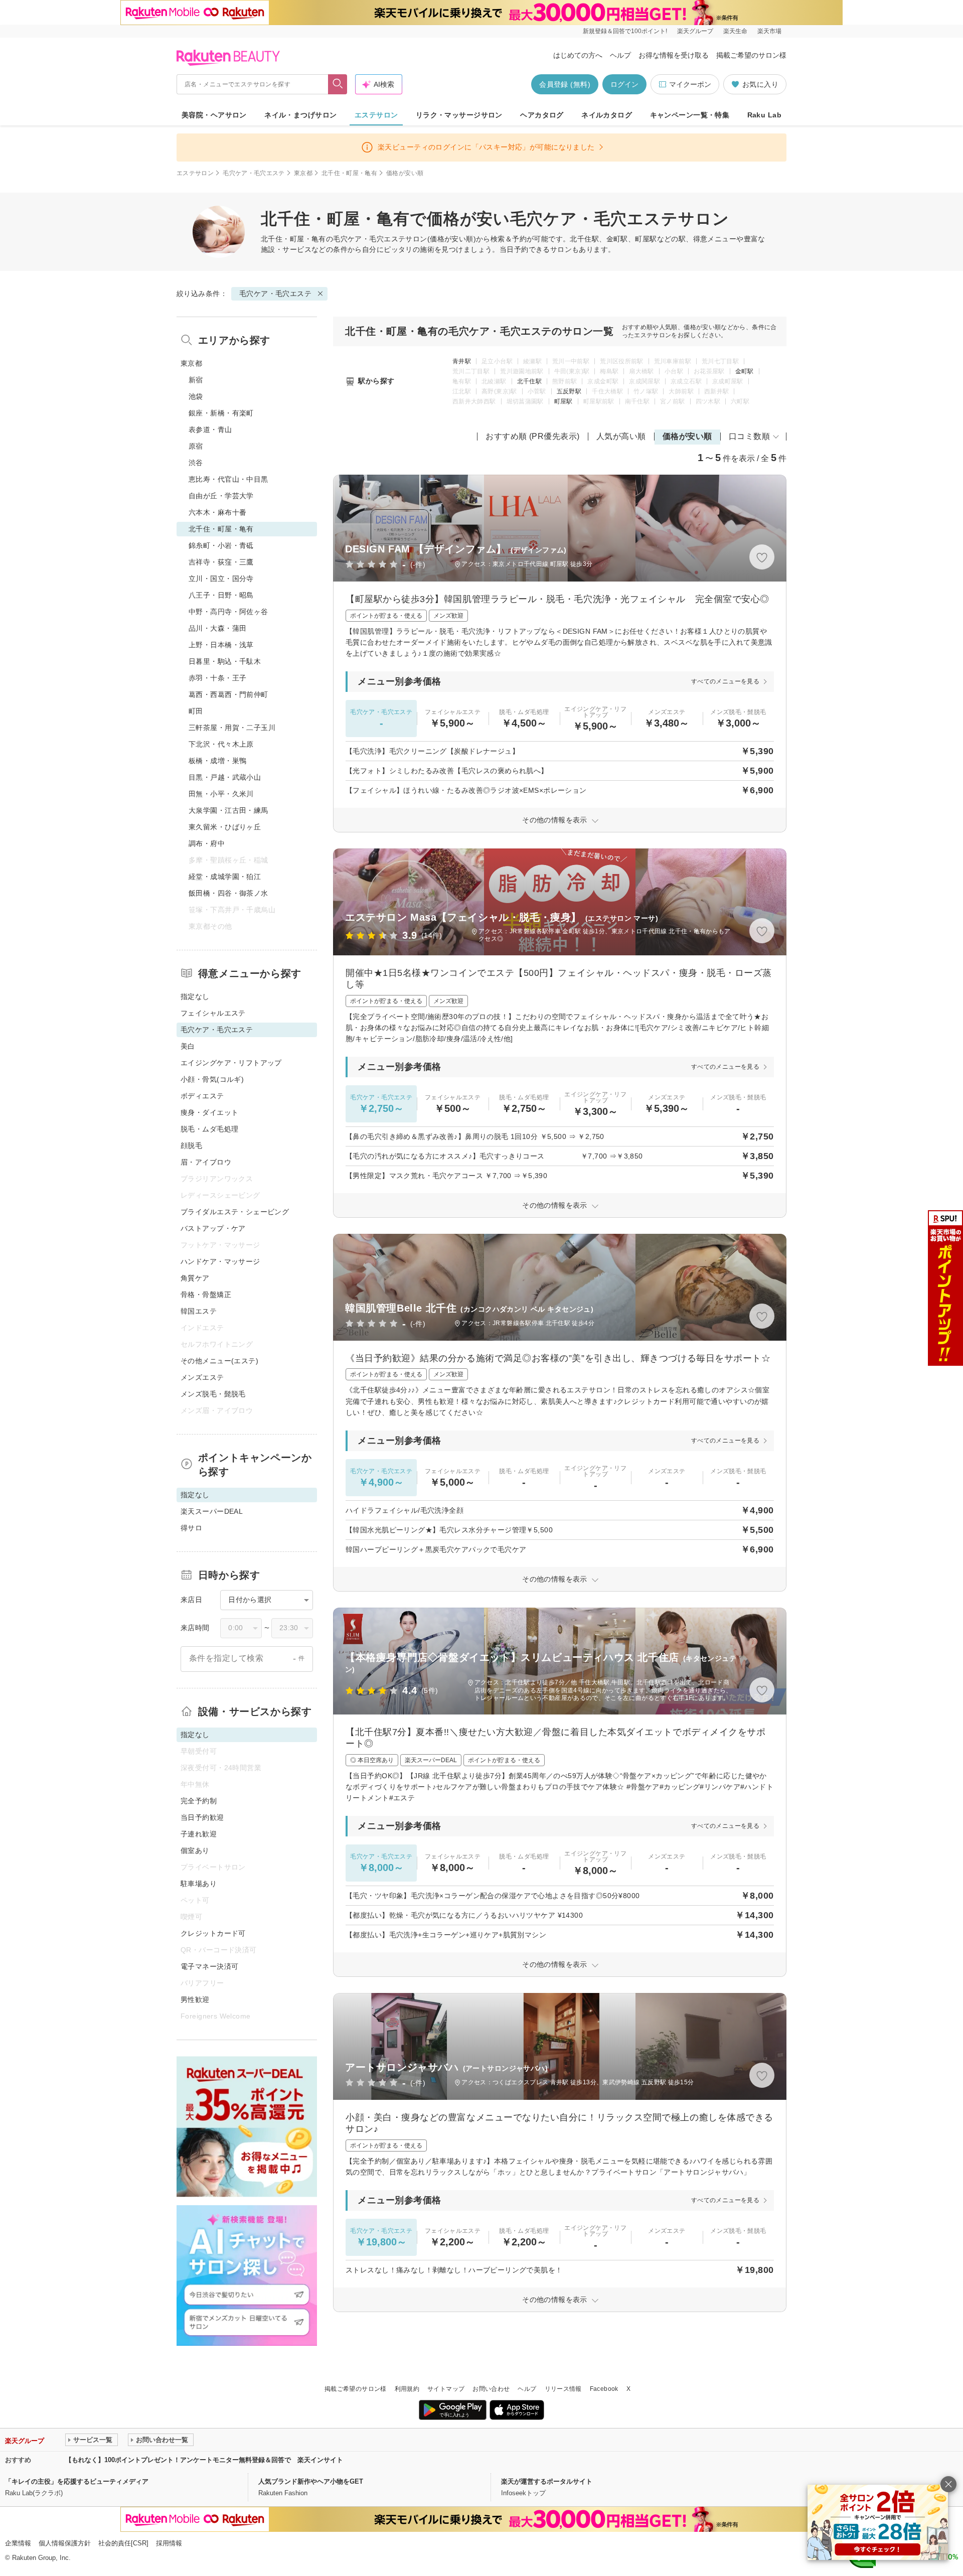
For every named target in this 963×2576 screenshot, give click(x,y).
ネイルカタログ (607, 115)
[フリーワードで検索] (338, 84)
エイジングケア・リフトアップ (231, 1063)
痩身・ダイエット (209, 1112)
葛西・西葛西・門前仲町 (228, 694)
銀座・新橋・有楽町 (221, 413)
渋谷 (196, 463)
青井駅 (462, 361)
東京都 (303, 173)
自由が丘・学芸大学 (221, 496)
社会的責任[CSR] (123, 2543)
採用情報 (169, 2543)
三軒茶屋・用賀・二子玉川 (232, 728)
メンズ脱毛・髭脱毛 (213, 1394)
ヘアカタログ (542, 115)
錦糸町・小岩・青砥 (221, 545)
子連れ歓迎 (199, 1834)
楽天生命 (735, 31)
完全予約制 (199, 1801)
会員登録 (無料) (565, 84)
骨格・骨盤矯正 (206, 1295)
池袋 (196, 396)
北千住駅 (529, 381)
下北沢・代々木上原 (221, 744)
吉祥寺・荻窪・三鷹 (221, 562)
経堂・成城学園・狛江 (225, 877)
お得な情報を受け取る (674, 55)
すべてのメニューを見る (725, 681)
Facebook (604, 2389)
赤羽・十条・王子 (217, 678)
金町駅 (745, 371)
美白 (188, 1046)
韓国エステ (199, 1311)
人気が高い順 (621, 436)
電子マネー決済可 (209, 1966)
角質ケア (195, 1278)
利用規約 (407, 2389)
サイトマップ (446, 2389)
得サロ (191, 1528)
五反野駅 (569, 391)
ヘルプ (620, 55)
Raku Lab (764, 115)
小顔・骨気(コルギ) (212, 1079)
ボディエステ (202, 1096)
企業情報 (18, 2543)
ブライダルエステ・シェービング (235, 1212)
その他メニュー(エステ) (219, 1361)
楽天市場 (769, 31)
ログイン (624, 84)
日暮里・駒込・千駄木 (225, 661)
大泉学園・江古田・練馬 (228, 810)
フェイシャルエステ (213, 1013)
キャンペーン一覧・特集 (690, 115)
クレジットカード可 (213, 1933)
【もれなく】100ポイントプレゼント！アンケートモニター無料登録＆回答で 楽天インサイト (204, 2460)
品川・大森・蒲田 (217, 628)
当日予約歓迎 (202, 1817)
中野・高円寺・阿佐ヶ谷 (228, 612)
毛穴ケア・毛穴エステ (254, 173)
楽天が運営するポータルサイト (547, 2481)
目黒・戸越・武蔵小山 (225, 777)
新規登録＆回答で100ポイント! (625, 31)
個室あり (195, 1850)
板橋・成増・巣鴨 (217, 761)
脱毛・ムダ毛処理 (209, 1129)
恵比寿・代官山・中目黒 (228, 479)
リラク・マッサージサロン (459, 115)
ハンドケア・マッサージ (220, 1261)
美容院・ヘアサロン (214, 115)
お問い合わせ (491, 2389)
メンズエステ (202, 1377)
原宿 (196, 446)
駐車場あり (199, 1884)
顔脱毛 (191, 1146)
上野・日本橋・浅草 (221, 645)
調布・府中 (207, 843)
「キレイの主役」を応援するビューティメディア (77, 2481)
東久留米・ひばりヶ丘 (225, 827)
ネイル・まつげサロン (300, 115)
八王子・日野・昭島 (221, 595)
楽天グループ (695, 31)
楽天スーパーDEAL (212, 1511)
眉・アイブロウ (206, 1162)
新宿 (196, 380)
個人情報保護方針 (65, 2543)
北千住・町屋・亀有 (349, 173)
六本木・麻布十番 (217, 512)
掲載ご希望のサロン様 (751, 55)
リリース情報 (563, 2389)
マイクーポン (690, 84)
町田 (196, 711)
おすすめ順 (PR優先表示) (533, 436)
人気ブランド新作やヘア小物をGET (311, 2481)
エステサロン (376, 115)
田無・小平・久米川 (221, 794)
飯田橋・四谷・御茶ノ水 (228, 893)
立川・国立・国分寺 (221, 579)
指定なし (195, 996)
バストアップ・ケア (213, 1228)
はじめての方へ (578, 55)
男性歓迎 (195, 1999)
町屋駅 (564, 401)
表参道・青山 (210, 430)
